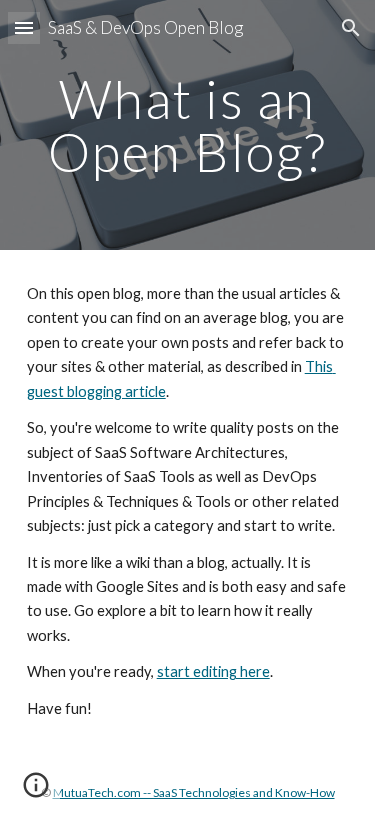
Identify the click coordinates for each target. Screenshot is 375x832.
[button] (24, 27)
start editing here (213, 671)
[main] (188, 125)
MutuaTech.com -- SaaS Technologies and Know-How (194, 792)
